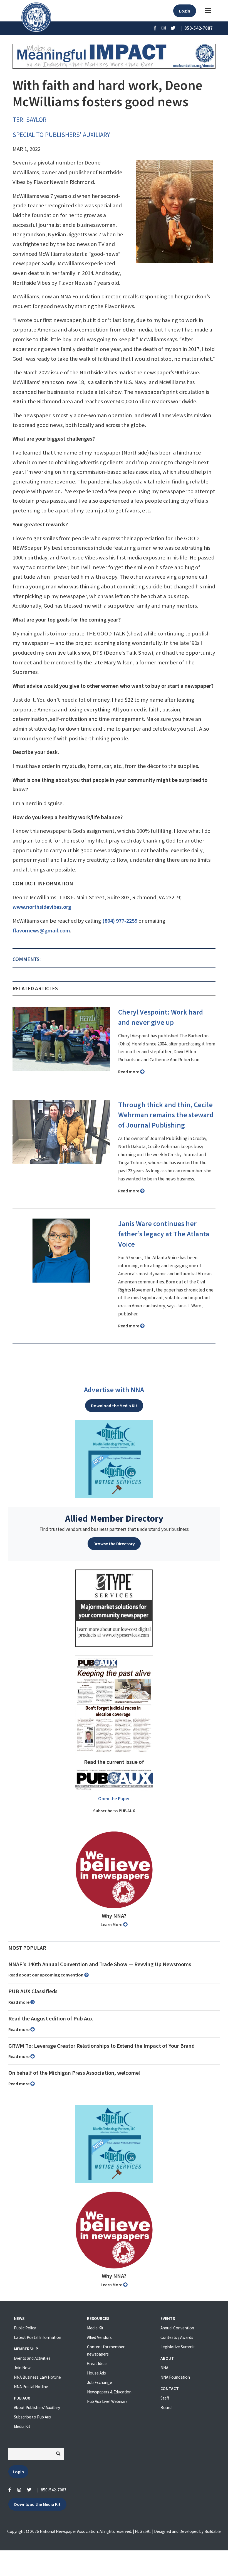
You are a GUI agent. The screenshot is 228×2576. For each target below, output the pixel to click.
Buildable (213, 2531)
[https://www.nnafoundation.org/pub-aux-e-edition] (114, 1704)
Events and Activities (32, 2358)
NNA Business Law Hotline (37, 2377)
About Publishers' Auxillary (37, 2407)
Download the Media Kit (114, 1406)
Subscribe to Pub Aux (33, 2417)
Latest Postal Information (38, 2337)
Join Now (22, 2368)
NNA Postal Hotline (31, 2387)
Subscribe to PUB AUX (114, 1811)
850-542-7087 (54, 2490)
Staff (165, 2398)
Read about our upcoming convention (46, 1975)
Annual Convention (177, 2328)
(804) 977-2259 (120, 921)
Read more (129, 1072)
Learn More (112, 1924)
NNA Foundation (175, 2377)
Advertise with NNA (114, 1390)
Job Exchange (100, 2382)
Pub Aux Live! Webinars (107, 2401)
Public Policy (25, 2328)
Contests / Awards (177, 2337)
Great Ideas (97, 2363)
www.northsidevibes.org (42, 907)
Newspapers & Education (109, 2392)
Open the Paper (114, 1799)
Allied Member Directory (114, 1518)
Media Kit (22, 2426)
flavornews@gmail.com (41, 930)
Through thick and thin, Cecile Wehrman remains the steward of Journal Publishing (166, 1115)
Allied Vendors (99, 2337)
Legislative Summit (178, 2347)
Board (166, 2407)
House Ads (96, 2373)
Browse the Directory (114, 1544)
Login (185, 11)
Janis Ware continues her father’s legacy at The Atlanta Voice (164, 1234)
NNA (164, 2368)
